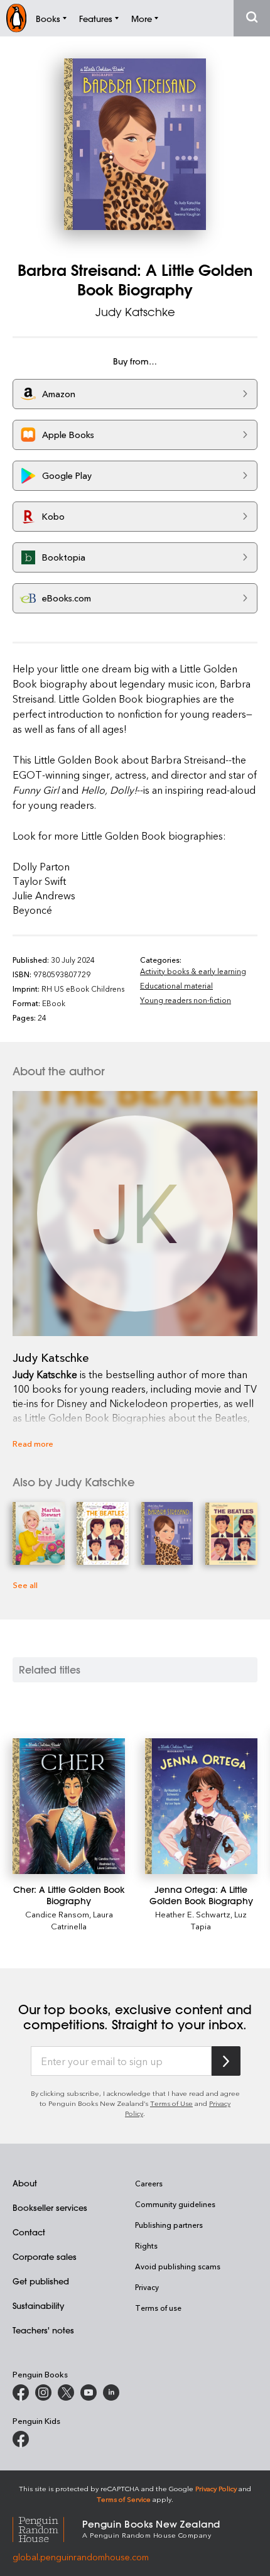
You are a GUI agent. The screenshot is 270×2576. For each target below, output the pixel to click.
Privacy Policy (216, 2488)
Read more (33, 1443)
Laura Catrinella (82, 1920)
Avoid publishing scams (178, 2266)
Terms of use (158, 2308)
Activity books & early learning (193, 971)
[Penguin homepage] (16, 18)
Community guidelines (175, 2204)
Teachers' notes (43, 2330)
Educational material (176, 985)
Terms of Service (124, 2499)
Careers (149, 2183)
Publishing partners (169, 2225)
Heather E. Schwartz (193, 1914)
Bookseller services (50, 2207)
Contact (29, 2232)
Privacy (147, 2287)
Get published (41, 2281)
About (25, 2183)
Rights (146, 2245)
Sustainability (38, 2305)
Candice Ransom (57, 1914)
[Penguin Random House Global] (47, 2528)
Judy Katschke (135, 312)
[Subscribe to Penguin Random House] (226, 2061)
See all (25, 1585)
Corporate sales (45, 2256)
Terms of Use (171, 2103)
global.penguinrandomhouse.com (81, 2557)
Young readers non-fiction (186, 1000)
